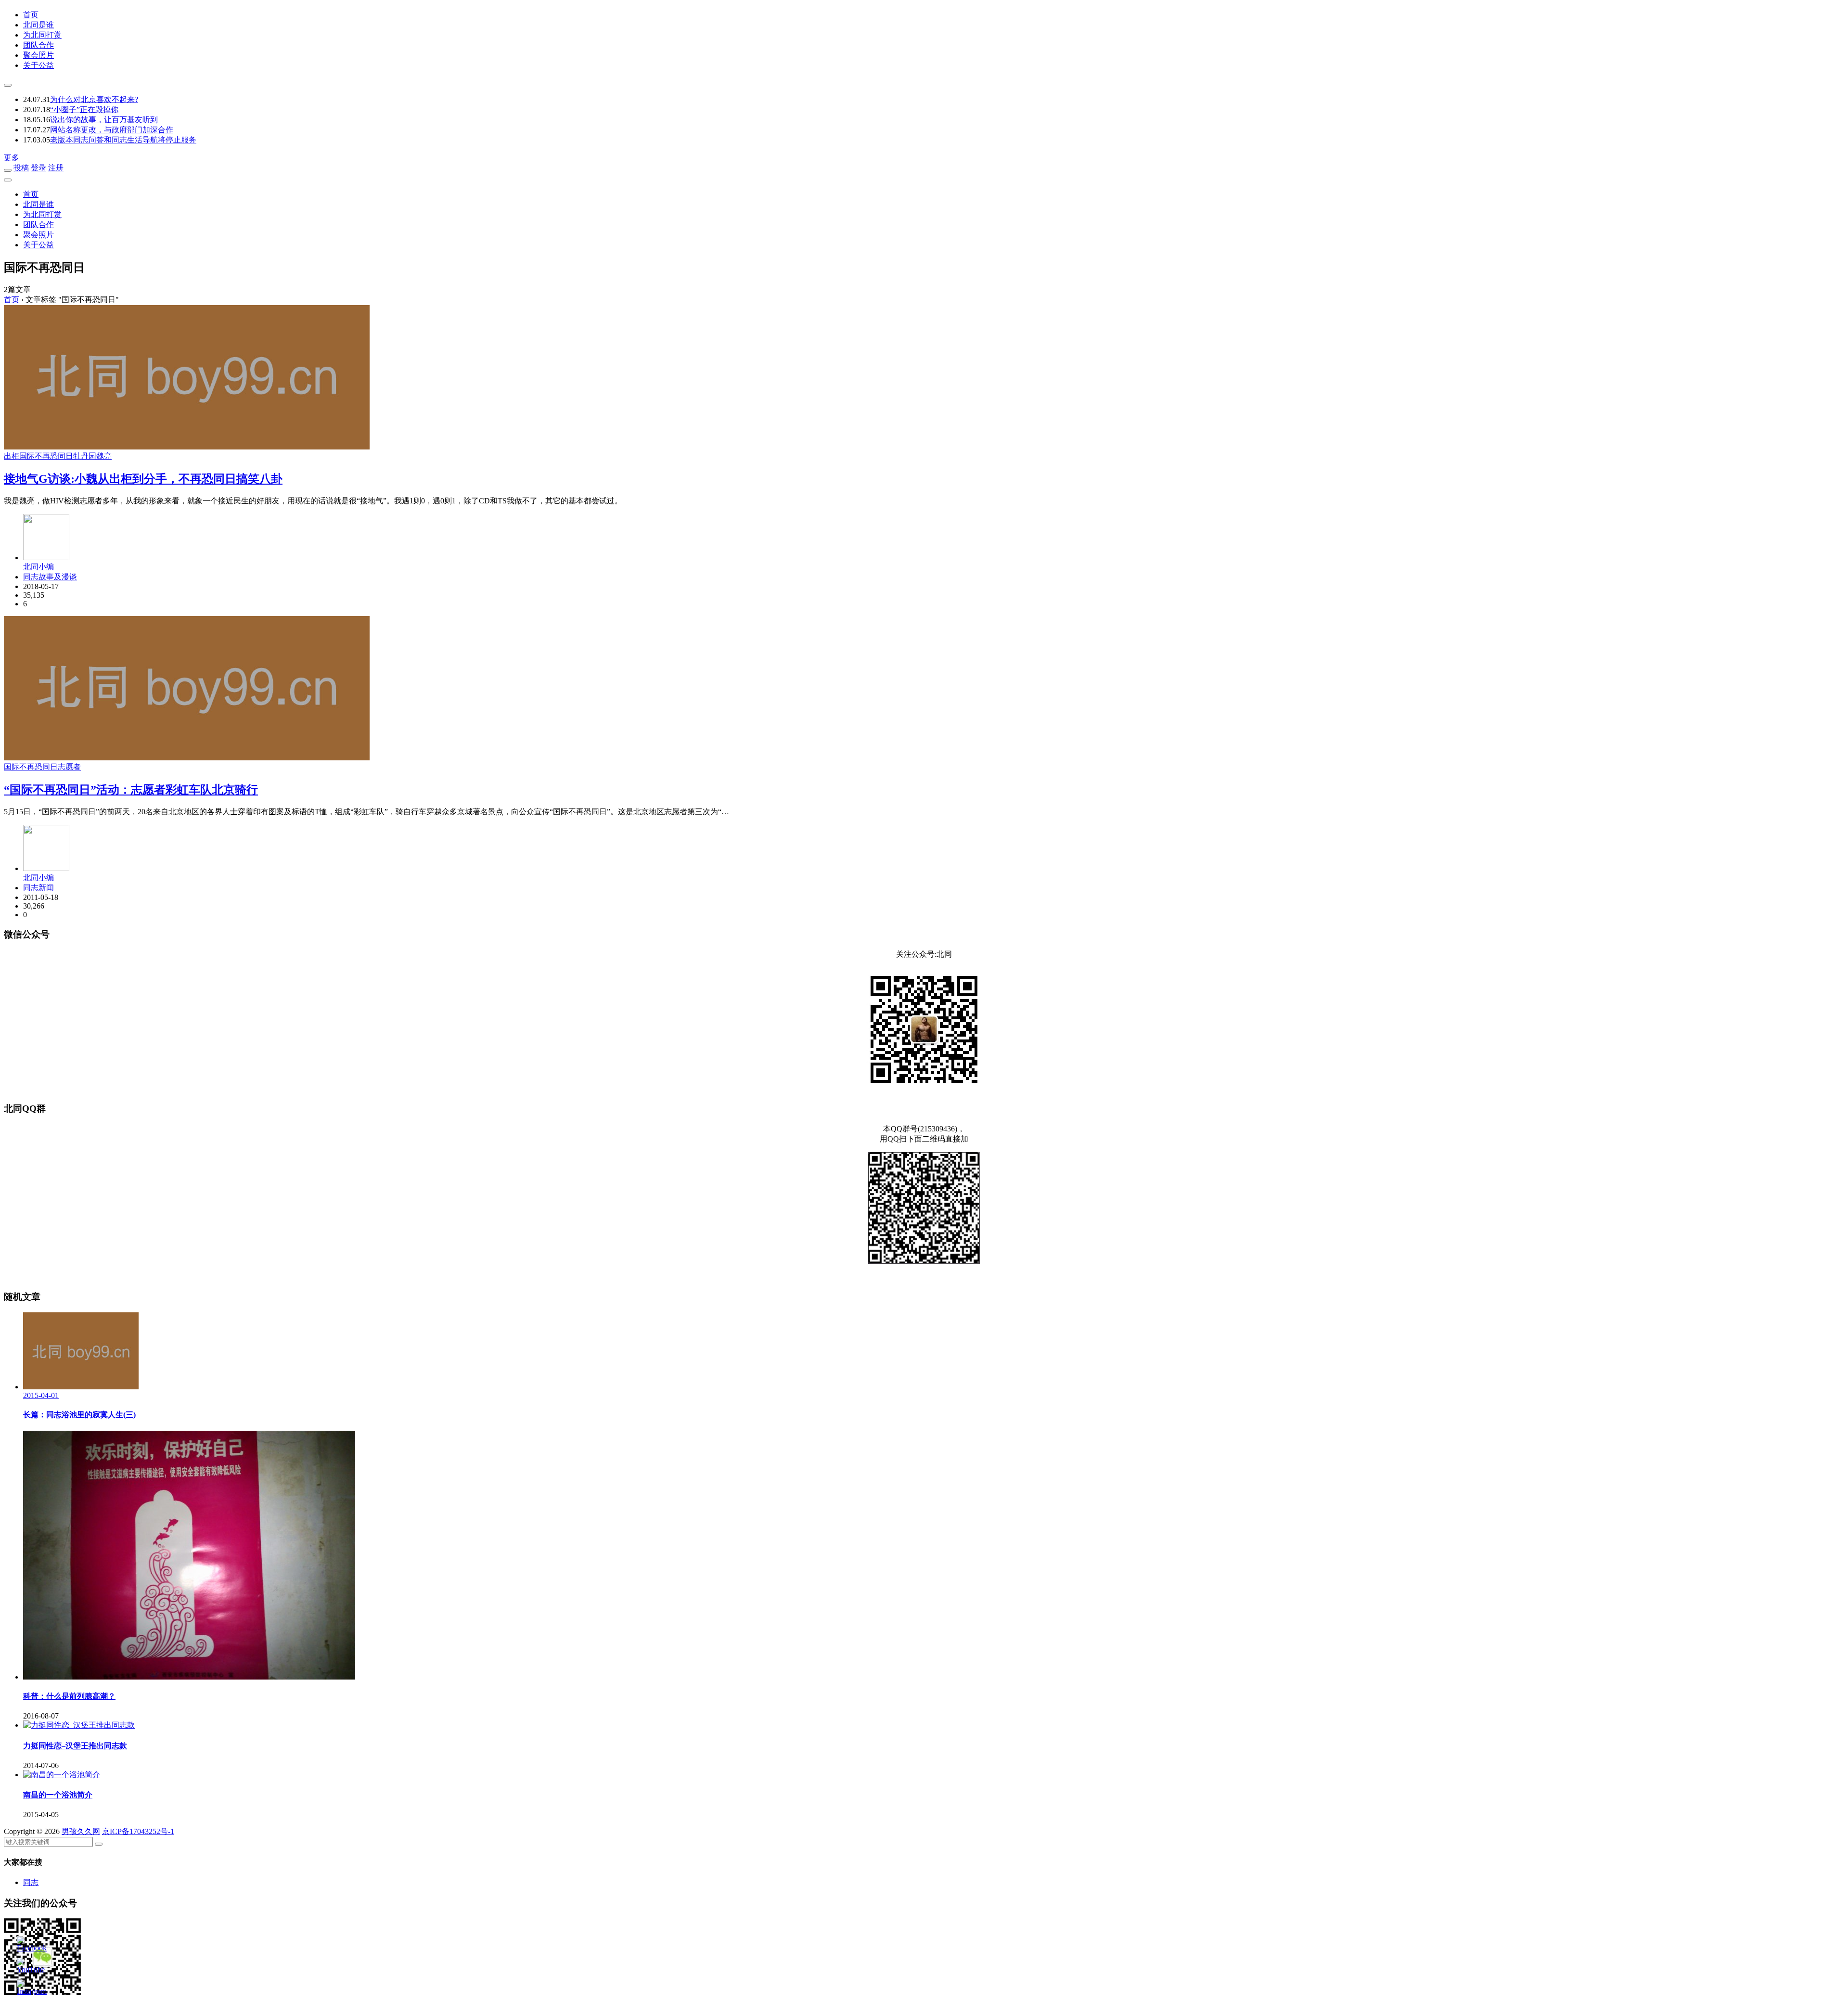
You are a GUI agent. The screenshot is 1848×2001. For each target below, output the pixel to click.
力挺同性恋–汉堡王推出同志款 (75, 1746)
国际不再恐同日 (46, 456)
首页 (31, 15)
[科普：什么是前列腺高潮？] (189, 1677)
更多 (12, 158)
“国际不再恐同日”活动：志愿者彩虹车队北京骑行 (131, 790)
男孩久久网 (81, 1831)
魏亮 (104, 456)
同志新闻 (38, 888)
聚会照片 (38, 55)
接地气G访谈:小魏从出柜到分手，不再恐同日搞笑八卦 (143, 479)
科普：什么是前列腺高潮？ (69, 1696)
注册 (56, 168)
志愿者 (69, 767)
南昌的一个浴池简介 (58, 1795)
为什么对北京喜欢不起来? (94, 99)
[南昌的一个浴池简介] (62, 1775)
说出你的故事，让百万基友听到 (104, 120)
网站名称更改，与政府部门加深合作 (112, 130)
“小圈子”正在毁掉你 (84, 109)
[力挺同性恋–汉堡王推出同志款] (79, 1725)
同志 (31, 1882)
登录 (38, 168)
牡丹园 (85, 456)
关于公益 (38, 65)
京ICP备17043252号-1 (138, 1831)
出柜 (12, 456)
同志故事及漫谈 (50, 577)
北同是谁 (38, 25)
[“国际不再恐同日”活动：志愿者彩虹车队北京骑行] (187, 758)
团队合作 (38, 45)
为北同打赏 (42, 35)
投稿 (21, 168)
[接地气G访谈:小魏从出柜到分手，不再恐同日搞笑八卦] (187, 447)
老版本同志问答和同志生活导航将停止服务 (123, 140)
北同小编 (38, 567)
